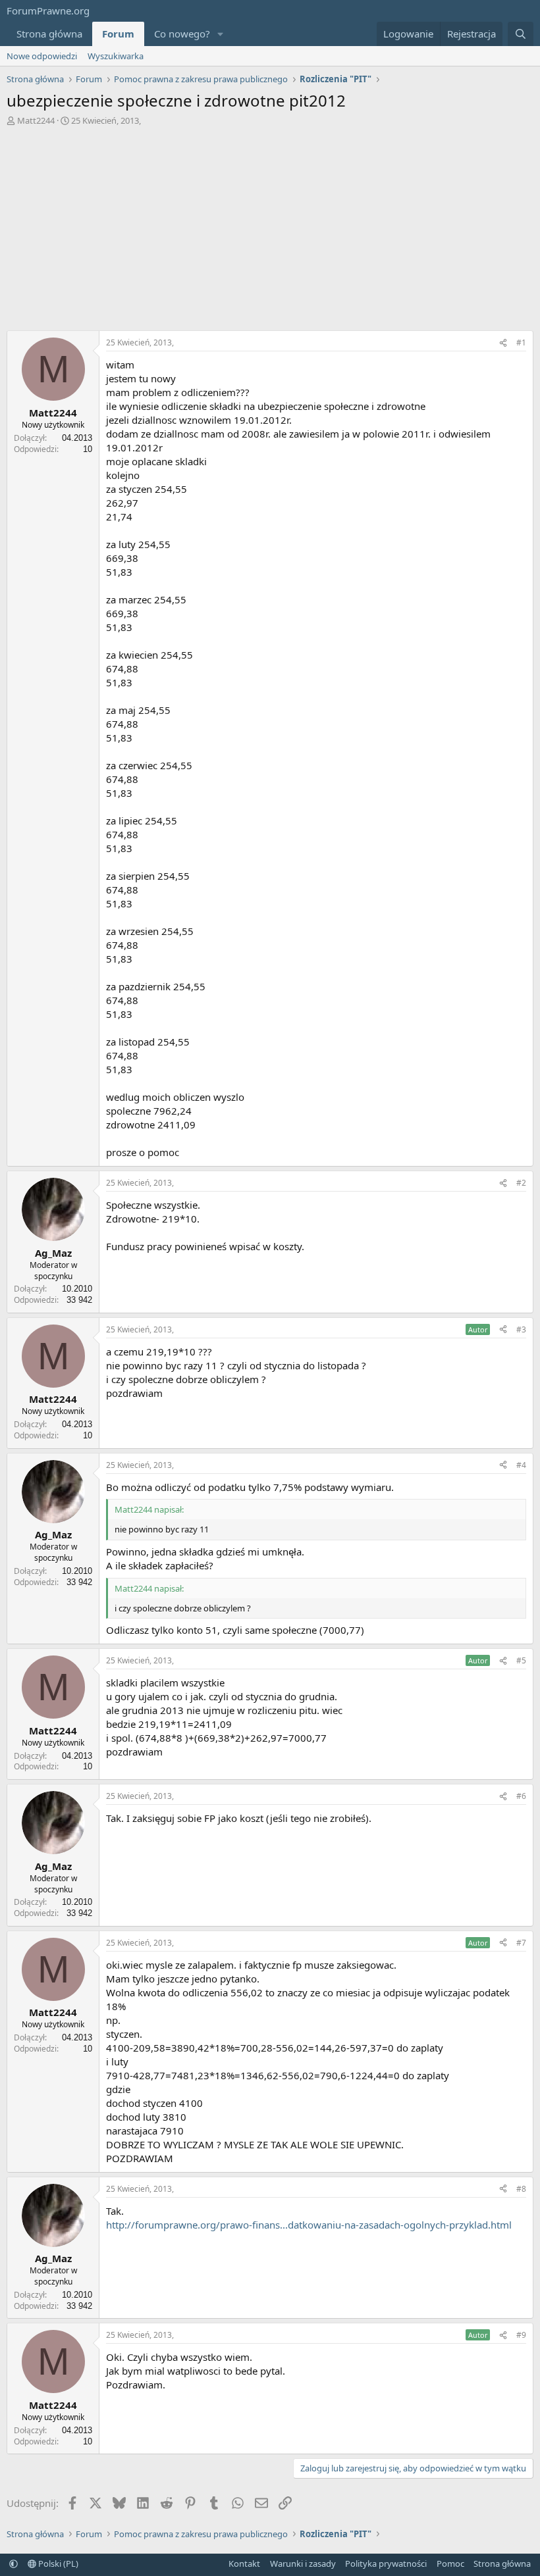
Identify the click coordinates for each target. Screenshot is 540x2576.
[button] (221, 34)
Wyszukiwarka (116, 56)
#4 (521, 1465)
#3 (521, 1329)
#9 (521, 2335)
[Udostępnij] (503, 343)
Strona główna (49, 34)
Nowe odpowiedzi (42, 56)
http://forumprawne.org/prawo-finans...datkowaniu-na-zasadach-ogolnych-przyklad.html (309, 2225)
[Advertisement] (270, 232)
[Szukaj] (521, 34)
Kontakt (244, 2563)
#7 (521, 1943)
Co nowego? (182, 34)
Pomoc (450, 2563)
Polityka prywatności (386, 2563)
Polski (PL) (57, 2563)
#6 (521, 1796)
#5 (521, 1660)
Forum (118, 34)
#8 (521, 2189)
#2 (521, 1183)
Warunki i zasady (303, 2563)
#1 (521, 342)
